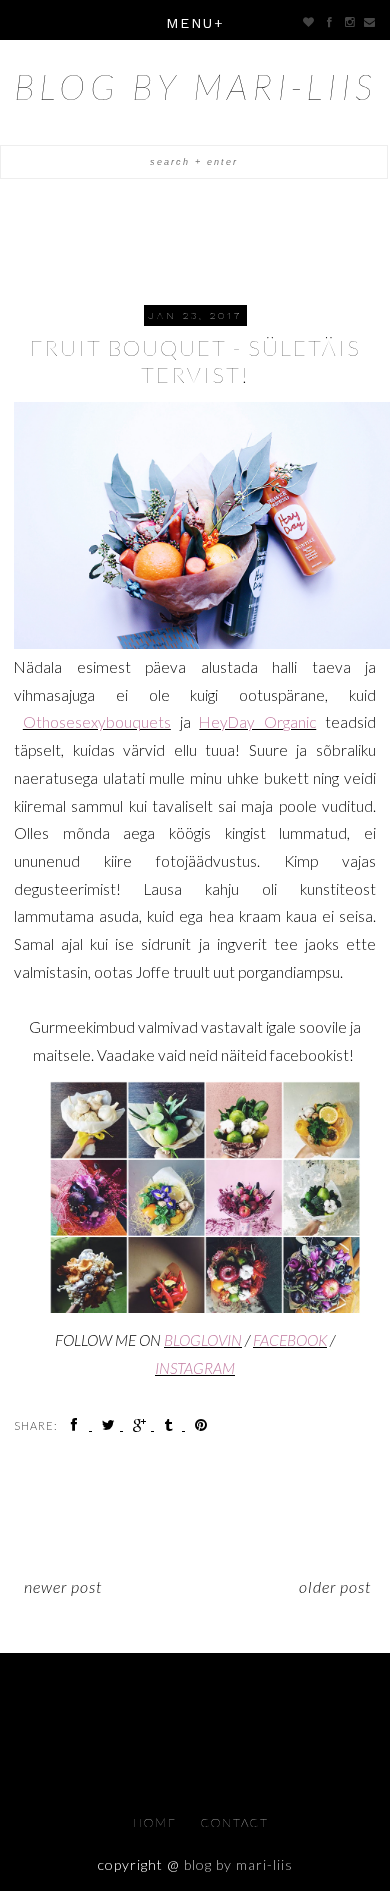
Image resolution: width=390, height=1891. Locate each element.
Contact (235, 1822)
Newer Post (63, 1586)
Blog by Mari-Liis (195, 86)
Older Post (335, 1586)
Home (157, 1822)
